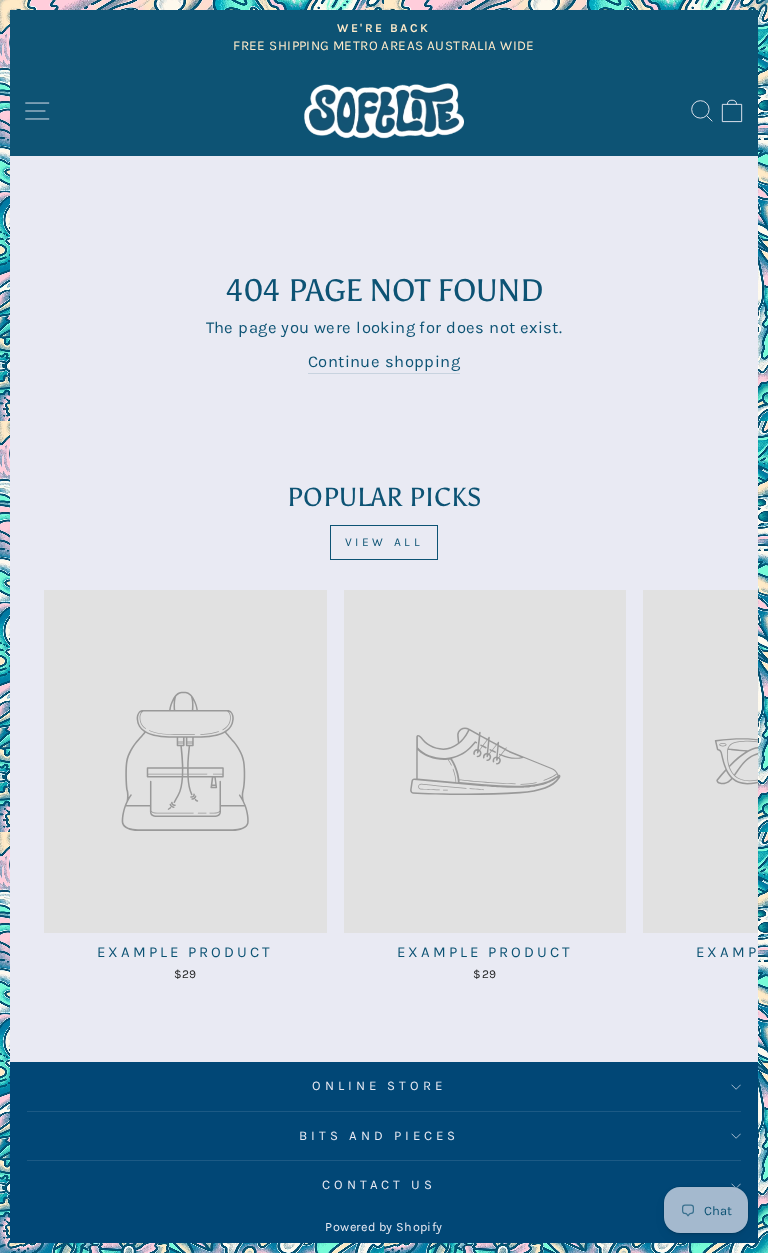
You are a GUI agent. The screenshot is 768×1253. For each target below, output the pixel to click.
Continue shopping (384, 361)
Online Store (379, 1085)
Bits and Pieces (379, 1135)
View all (384, 542)
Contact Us (379, 1184)
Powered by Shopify (383, 1226)
